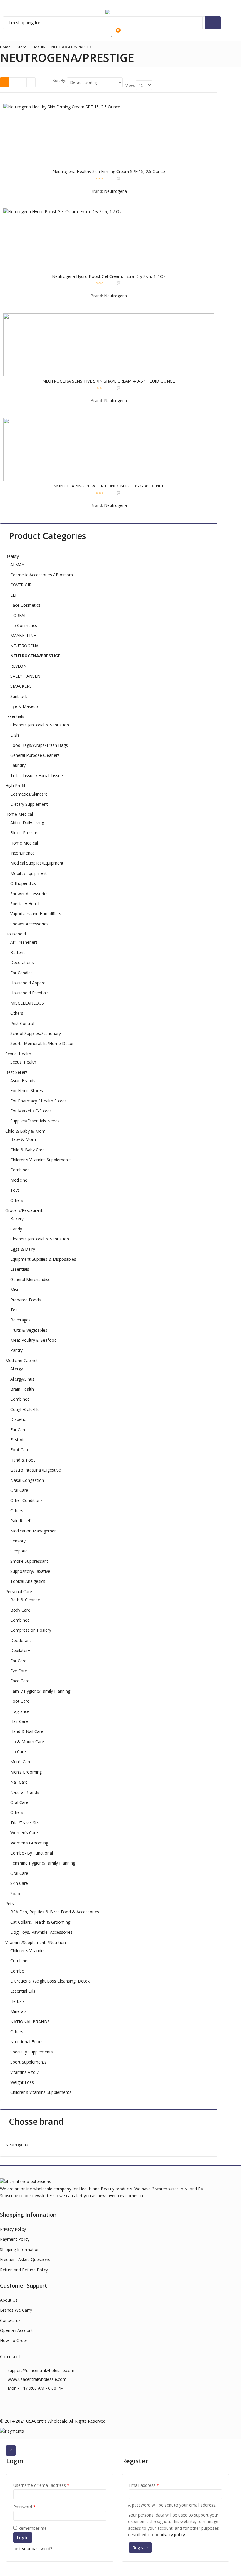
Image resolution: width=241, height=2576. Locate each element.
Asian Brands (23, 1080)
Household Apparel (28, 983)
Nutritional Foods (27, 2042)
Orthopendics (23, 883)
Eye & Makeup (24, 706)
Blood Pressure (25, 833)
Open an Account (16, 2330)
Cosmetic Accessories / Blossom (42, 575)
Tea (14, 1310)
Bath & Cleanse (25, 1600)
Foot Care (20, 1450)
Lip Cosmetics (24, 625)
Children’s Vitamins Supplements (41, 1160)
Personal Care (19, 1591)
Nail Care (19, 1782)
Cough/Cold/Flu (25, 1409)
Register (140, 2548)
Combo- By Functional (32, 1853)
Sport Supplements (28, 2062)
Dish (15, 735)
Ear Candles (21, 973)
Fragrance (20, 1711)
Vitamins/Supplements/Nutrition (36, 1942)
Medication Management (34, 1531)
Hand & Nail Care (27, 1731)
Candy (16, 1229)
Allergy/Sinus (22, 1379)
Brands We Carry (16, 2310)
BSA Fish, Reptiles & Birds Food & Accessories (55, 1912)
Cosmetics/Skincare (29, 794)
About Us (9, 2300)
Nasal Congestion (27, 1480)
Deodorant (21, 1640)
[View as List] (22, 82)
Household (16, 934)
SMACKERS (21, 686)
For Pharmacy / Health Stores (39, 1101)
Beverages (20, 1320)
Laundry (18, 765)
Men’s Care (21, 1762)
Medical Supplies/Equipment (37, 863)
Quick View (111, 171)
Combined (20, 1170)
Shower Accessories (29, 894)
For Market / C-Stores (31, 1111)
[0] (112, 34)
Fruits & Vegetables (29, 1330)
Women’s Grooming (29, 1843)
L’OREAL (18, 615)
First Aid (18, 1440)
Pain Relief (20, 1521)
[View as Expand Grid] (13, 82)
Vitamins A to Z (25, 2072)
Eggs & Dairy (23, 1249)
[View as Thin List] (31, 82)
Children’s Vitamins (28, 1951)
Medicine (19, 1180)
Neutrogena (116, 191)
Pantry (16, 1350)
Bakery (17, 1219)
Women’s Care (24, 1833)
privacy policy (172, 2535)
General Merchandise (30, 1279)
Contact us (10, 2320)
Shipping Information (20, 2249)
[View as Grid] (5, 82)
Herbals (17, 2001)
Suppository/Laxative (30, 1571)
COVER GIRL (22, 585)
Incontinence (22, 853)
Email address (144, 2485)
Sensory (18, 1541)
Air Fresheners (24, 942)
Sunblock (19, 696)
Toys (15, 1190)
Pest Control (22, 1023)
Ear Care (18, 1430)
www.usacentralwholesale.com (37, 2379)
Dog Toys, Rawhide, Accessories (41, 1932)
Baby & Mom (23, 1139)
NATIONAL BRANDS (30, 2022)
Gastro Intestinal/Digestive (36, 1470)
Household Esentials (30, 993)
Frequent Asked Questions (25, 2259)
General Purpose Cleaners (35, 755)
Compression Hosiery (31, 1630)
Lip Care (18, 1752)
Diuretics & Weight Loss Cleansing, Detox (50, 1981)
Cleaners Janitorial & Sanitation (40, 725)
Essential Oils (23, 1991)
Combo (17, 1971)
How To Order (14, 2340)
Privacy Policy (13, 2229)
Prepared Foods (26, 1300)
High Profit (15, 786)
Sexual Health (18, 1054)
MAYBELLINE (23, 635)
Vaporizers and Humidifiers (36, 914)
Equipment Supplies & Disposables (43, 1259)
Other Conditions (26, 1500)
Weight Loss (22, 2082)
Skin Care (19, 1883)
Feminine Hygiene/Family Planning (43, 1863)
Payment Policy (15, 2239)
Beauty (12, 556)
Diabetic (18, 1419)
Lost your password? (32, 2548)
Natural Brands (25, 1792)
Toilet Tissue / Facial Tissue (37, 776)
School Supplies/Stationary (36, 1033)
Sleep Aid (19, 1551)
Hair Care (19, 1721)
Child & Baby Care (27, 1150)
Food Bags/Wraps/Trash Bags (39, 745)
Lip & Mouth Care (27, 1742)
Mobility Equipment (29, 873)
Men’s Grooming (26, 1772)
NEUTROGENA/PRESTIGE (35, 656)
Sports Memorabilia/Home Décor (42, 1043)
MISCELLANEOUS (27, 1003)
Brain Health (22, 1389)
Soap (15, 1894)
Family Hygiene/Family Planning (40, 1691)
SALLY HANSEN (25, 676)
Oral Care (19, 1490)
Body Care (20, 1610)
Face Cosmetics (25, 605)
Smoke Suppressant (29, 1561)
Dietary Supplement (29, 804)
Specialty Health (25, 904)
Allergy (17, 1369)
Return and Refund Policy (24, 2270)
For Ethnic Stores (27, 1090)
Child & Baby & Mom (25, 1131)
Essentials (15, 716)
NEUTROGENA (24, 646)
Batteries (19, 952)
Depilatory (20, 1650)
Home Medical (19, 814)
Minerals (18, 2011)
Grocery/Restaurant (24, 1210)
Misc (15, 1289)
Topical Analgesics (28, 1581)
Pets (10, 1904)
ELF (14, 595)
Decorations (22, 962)
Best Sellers (16, 1072)
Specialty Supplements (32, 2052)
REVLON (18, 666)
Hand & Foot (23, 1460)
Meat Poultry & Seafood (34, 1340)
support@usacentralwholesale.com (41, 2370)
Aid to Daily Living (27, 823)
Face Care (20, 1681)
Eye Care (19, 1671)
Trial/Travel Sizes (26, 1823)
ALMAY (17, 565)
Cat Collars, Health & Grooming (40, 1922)
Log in (23, 2538)
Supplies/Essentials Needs (35, 1121)
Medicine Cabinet (22, 1360)
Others (17, 1013)
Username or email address (41, 2485)
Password (24, 2507)
